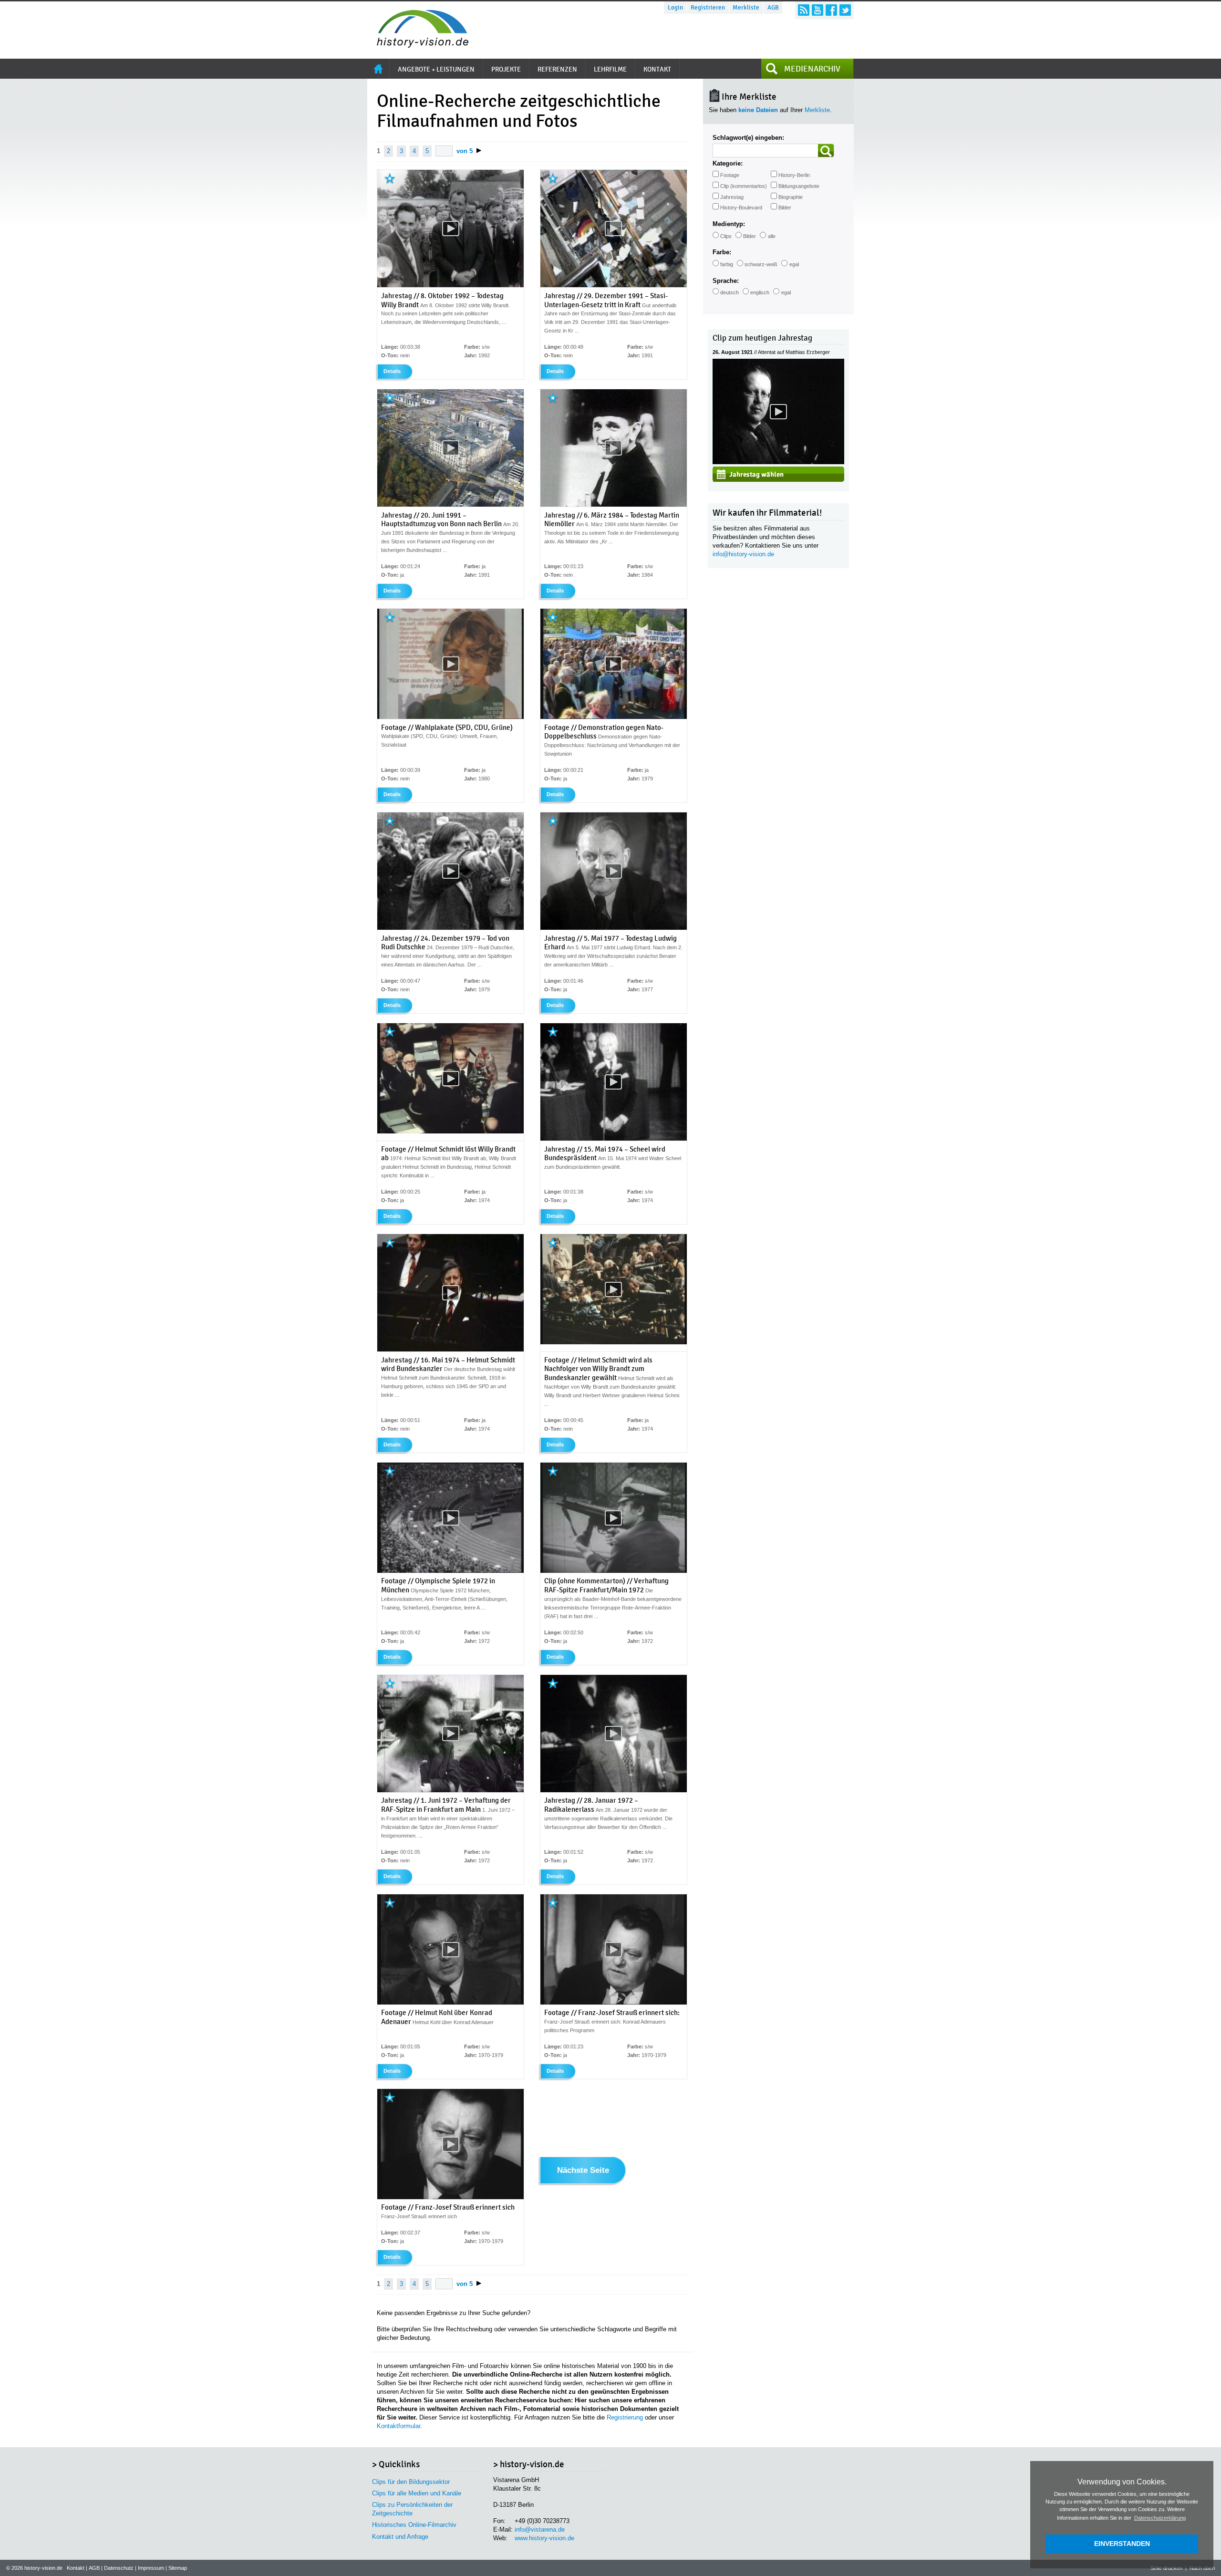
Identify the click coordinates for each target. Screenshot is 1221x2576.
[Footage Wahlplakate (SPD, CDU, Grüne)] (450, 717)
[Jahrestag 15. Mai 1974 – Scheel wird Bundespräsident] (614, 1139)
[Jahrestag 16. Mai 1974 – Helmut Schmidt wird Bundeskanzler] (450, 1350)
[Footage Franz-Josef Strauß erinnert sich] (450, 2197)
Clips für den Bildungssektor (411, 2482)
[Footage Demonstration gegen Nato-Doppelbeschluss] (614, 717)
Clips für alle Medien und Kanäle (417, 2493)
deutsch (729, 292)
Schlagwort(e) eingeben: (748, 138)
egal (794, 264)
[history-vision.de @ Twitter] (845, 10)
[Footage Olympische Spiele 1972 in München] (450, 1571)
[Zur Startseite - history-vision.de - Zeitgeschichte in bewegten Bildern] (418, 45)
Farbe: (722, 252)
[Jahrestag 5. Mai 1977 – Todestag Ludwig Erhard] (614, 928)
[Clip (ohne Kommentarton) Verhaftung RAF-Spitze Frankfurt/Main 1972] (614, 1571)
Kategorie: (728, 163)
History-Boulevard (741, 208)
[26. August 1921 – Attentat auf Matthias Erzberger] (778, 462)
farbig (727, 264)
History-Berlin (794, 175)
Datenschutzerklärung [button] (1160, 2518)
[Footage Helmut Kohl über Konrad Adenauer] (450, 2003)
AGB (773, 8)
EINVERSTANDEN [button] (1122, 2544)
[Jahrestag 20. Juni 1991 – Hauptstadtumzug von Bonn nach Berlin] (450, 505)
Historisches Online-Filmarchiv (414, 2525)
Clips (726, 236)
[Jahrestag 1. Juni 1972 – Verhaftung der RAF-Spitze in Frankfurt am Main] (450, 1790)
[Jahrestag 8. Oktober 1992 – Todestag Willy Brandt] (450, 285)
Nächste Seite (583, 2171)
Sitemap (178, 2568)
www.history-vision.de (544, 2538)
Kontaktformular (398, 2426)
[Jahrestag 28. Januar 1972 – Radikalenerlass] (614, 1790)
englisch (760, 292)
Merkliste (746, 8)
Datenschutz (119, 2568)
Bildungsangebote (799, 186)
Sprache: (726, 281)
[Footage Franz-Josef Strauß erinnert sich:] (614, 2003)
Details (392, 371)
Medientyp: (729, 224)
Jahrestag (732, 197)
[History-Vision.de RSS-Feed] (804, 10)
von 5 (465, 151)
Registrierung (625, 2417)
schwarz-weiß (761, 264)
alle (772, 236)
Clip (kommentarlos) (744, 186)
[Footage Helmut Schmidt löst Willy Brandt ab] (450, 1132)
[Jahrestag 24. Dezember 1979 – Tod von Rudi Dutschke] (450, 928)
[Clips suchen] (826, 151)
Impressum (151, 2568)
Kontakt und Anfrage (400, 2537)
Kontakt (76, 2568)
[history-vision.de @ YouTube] (817, 10)
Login (675, 8)
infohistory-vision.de (743, 554)
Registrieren (708, 8)
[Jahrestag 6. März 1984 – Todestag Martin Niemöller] (614, 505)
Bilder (785, 208)
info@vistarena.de (540, 2529)
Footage (730, 175)
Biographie (791, 197)
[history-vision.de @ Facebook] (831, 10)
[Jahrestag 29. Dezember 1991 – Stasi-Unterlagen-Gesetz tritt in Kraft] (614, 285)
